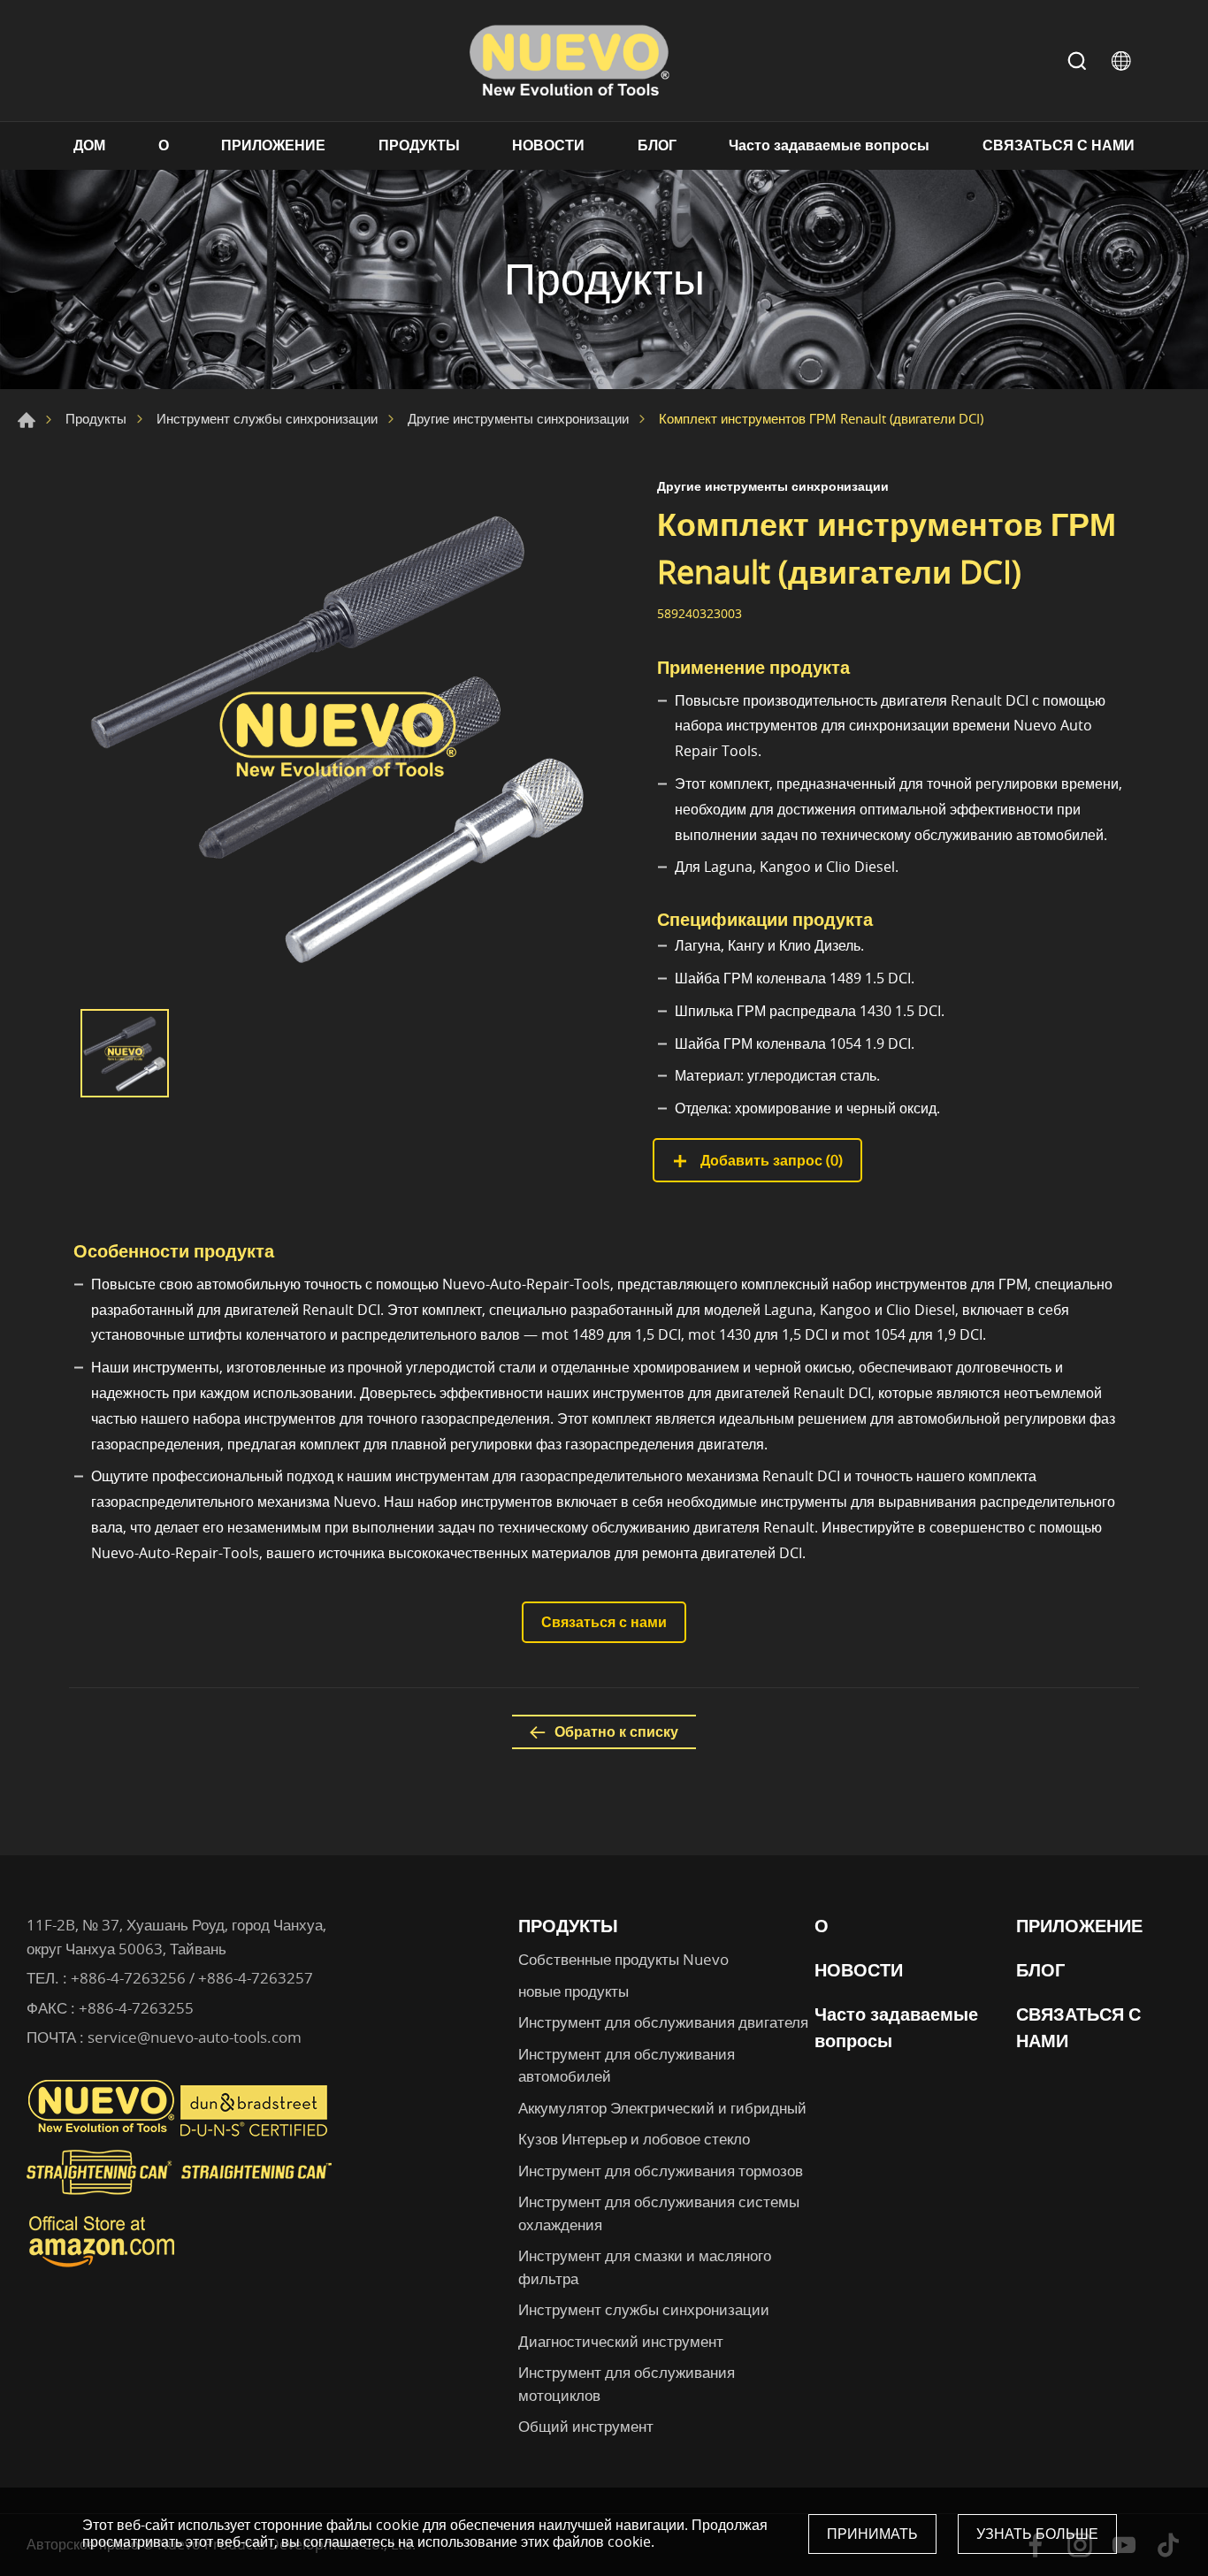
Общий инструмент (586, 2426)
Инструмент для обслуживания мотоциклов (627, 2384)
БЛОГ (657, 145)
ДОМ (89, 145)
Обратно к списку (616, 1731)
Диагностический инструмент (621, 2341)
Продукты (96, 418)
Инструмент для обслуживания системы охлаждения (659, 2213)
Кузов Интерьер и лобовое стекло (634, 2139)
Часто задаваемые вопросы (829, 145)
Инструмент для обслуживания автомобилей (627, 2065)
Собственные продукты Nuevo (623, 1959)
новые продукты (573, 1991)
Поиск (1077, 61)
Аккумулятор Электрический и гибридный (662, 2108)
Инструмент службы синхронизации (267, 418)
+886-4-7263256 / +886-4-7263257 (192, 1978)
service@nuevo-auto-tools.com (195, 2037)
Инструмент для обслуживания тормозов (661, 2171)
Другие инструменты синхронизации (518, 418)
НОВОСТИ (548, 145)
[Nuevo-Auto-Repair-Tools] (569, 61)
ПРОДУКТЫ (419, 145)
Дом (27, 420)
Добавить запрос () (770, 1160)
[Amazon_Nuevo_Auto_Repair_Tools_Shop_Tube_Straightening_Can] (102, 2267)
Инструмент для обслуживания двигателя (663, 2022)
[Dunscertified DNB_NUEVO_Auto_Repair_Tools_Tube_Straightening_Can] (256, 2132)
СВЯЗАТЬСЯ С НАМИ (1059, 145)
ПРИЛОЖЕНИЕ (273, 145)
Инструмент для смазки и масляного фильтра (645, 2267)
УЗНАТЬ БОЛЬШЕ (1037, 2534)
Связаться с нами (604, 1622)
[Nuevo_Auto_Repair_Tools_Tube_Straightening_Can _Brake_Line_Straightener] (181, 2202)
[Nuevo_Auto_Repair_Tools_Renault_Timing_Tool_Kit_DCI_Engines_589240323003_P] (339, 735)
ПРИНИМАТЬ (872, 2534)
